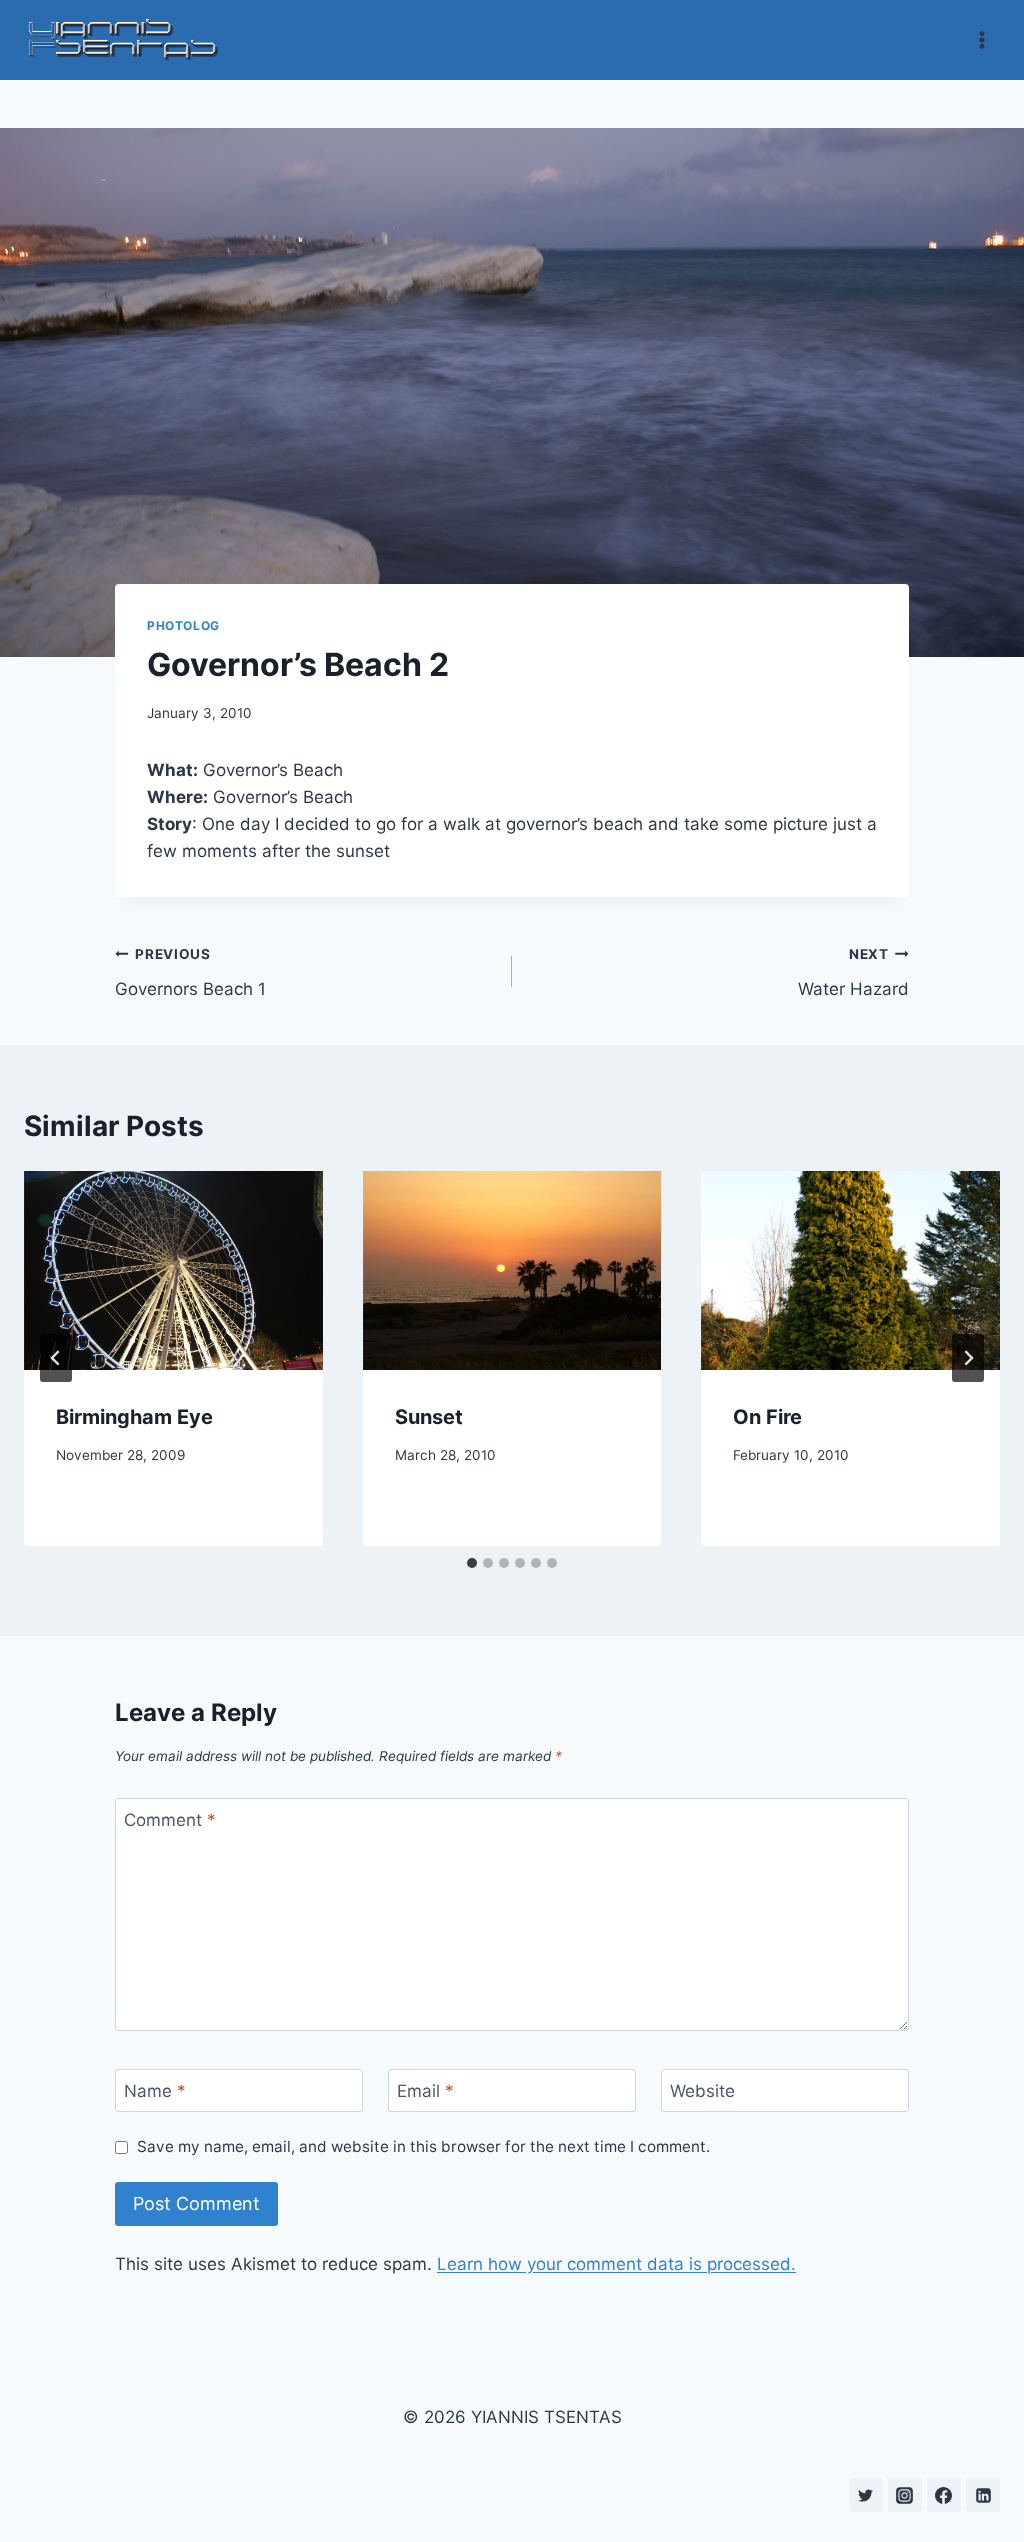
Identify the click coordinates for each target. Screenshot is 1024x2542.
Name (155, 2091)
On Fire (767, 1417)
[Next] (968, 1358)
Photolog (183, 625)
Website (702, 2091)
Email (425, 2091)
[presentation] (173, 1270)
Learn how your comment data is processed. (616, 2264)
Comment (170, 1820)
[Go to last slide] (56, 1358)
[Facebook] (944, 2495)
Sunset (429, 1417)
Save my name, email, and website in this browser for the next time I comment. (423, 2146)
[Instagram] (905, 2495)
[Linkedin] (983, 2495)
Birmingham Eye (134, 1417)
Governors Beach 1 (190, 972)
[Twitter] (866, 2495)
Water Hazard (853, 972)
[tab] (472, 1563)
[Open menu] (981, 39)
